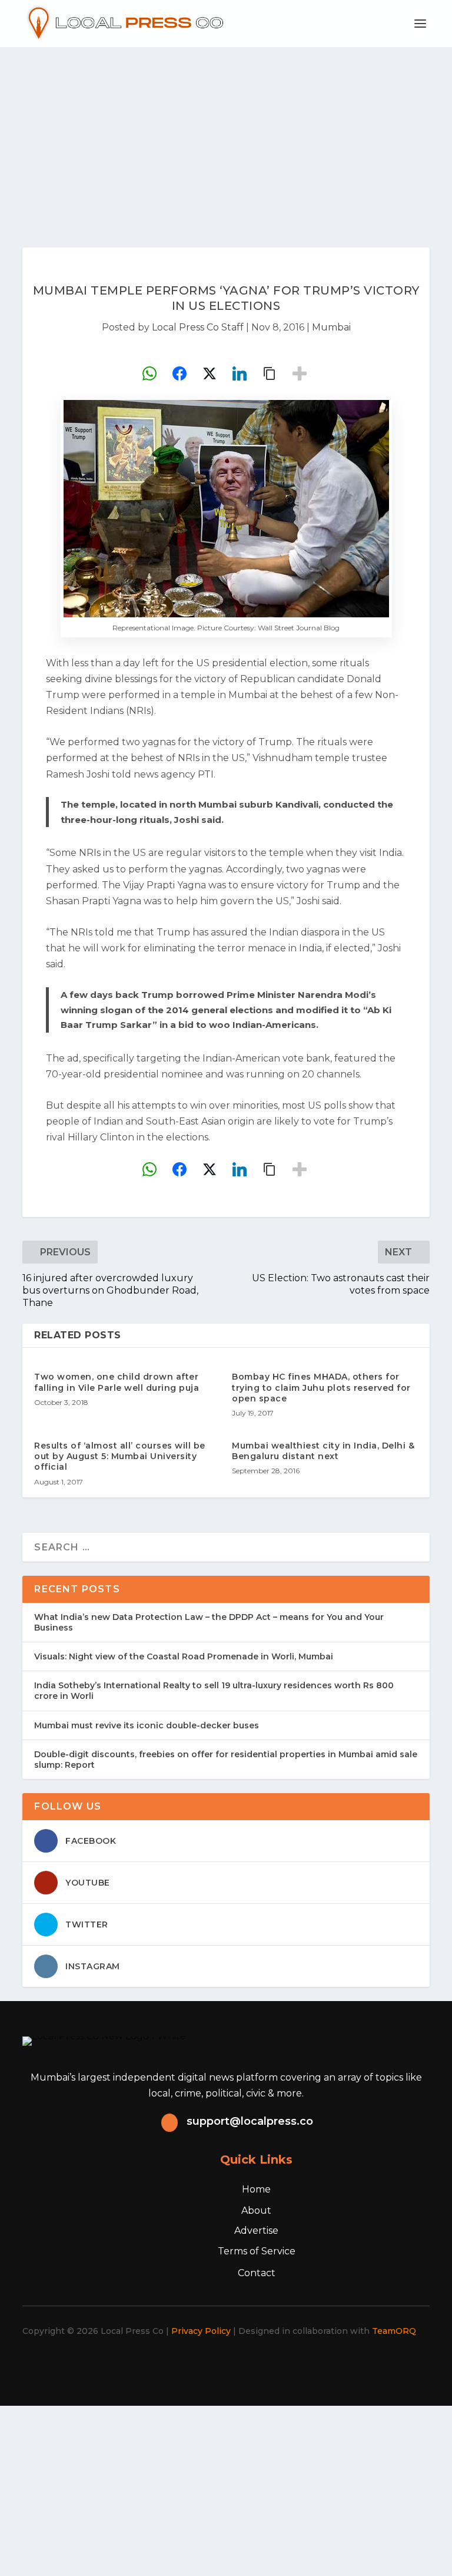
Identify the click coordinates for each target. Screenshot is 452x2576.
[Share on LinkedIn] (240, 373)
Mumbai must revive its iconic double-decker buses (147, 1725)
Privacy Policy (201, 2331)
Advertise (256, 2231)
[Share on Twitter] (210, 373)
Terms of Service (257, 2251)
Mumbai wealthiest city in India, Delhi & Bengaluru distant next (323, 1451)
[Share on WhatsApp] (149, 373)
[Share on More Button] (300, 373)
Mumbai (331, 327)
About (256, 2210)
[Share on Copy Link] (270, 373)
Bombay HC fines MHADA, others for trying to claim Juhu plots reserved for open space (321, 1387)
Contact (257, 2273)
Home (256, 2189)
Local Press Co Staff (198, 327)
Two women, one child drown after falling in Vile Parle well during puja (117, 1382)
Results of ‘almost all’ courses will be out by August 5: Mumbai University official (120, 1456)
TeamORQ (394, 2331)
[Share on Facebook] (180, 373)
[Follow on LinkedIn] (245, 2365)
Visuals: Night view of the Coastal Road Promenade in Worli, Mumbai (184, 1656)
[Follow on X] (193, 2365)
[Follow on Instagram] (219, 2365)
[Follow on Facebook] (167, 2365)
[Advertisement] (226, 135)
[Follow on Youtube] (271, 2365)
